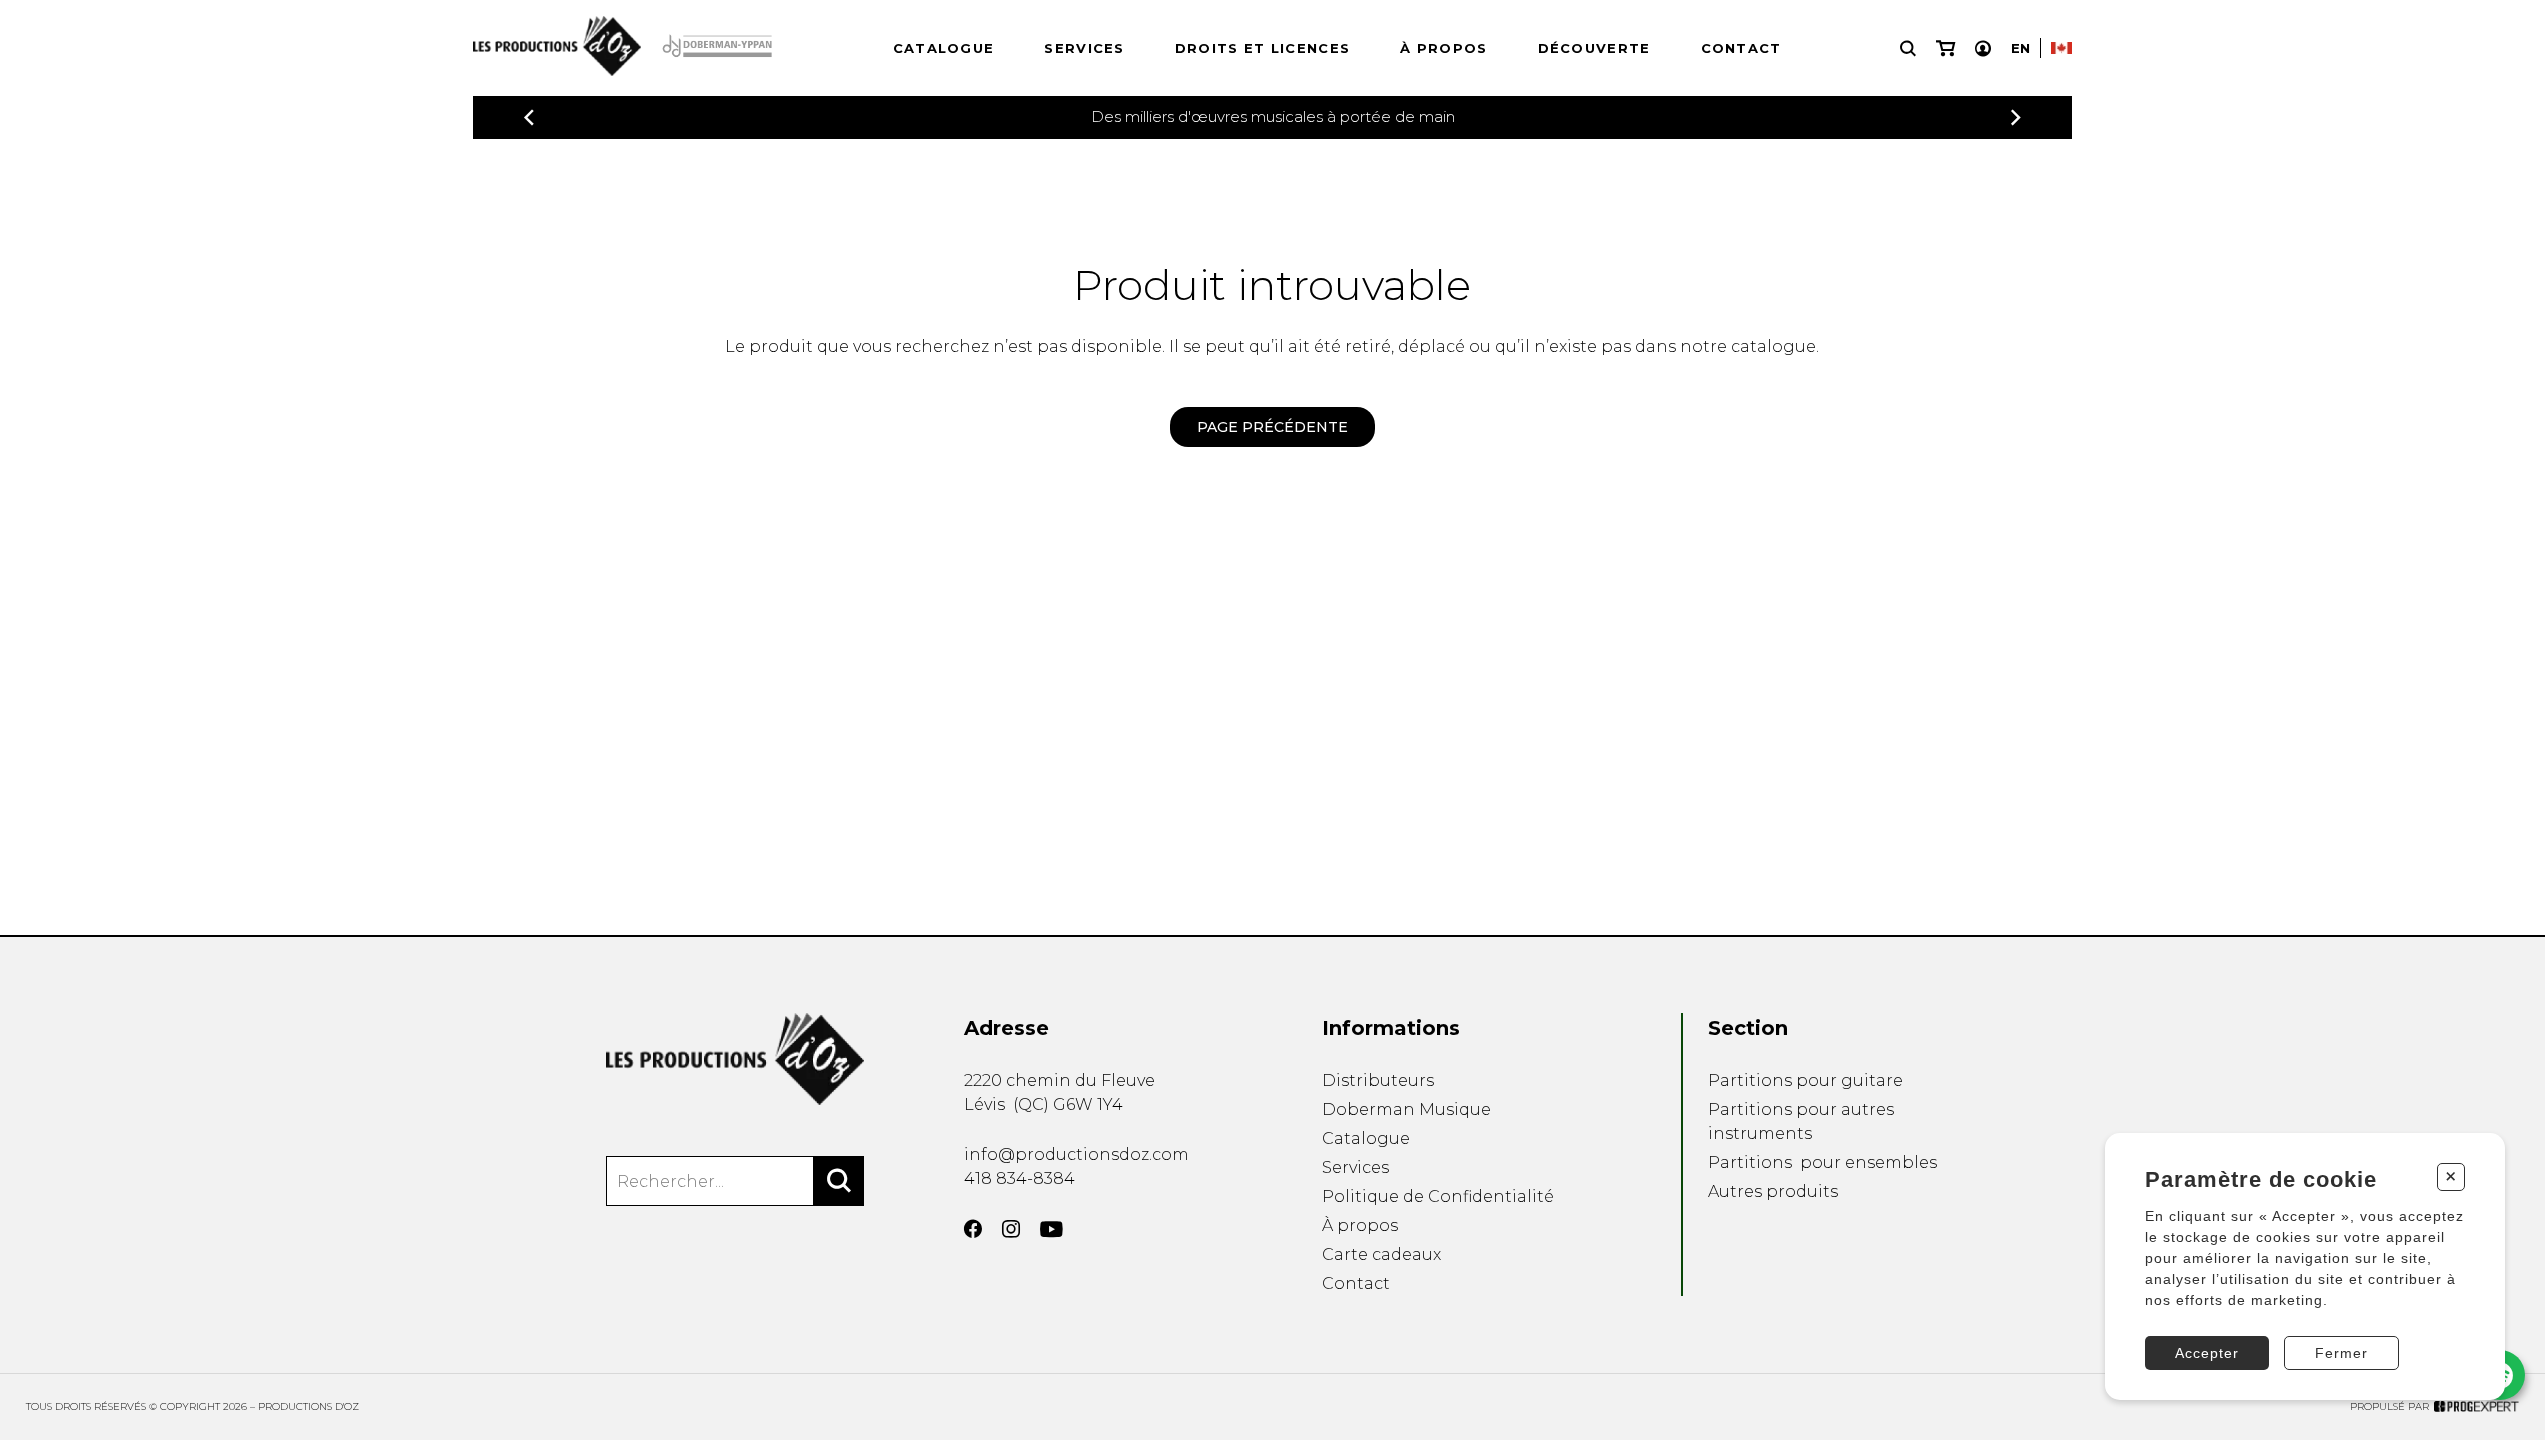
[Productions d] (735, 1059)
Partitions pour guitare (1805, 1080)
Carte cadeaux (1381, 1254)
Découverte (1594, 48)
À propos (1443, 48)
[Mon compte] (1983, 48)
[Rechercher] (839, 1181)
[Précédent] (529, 117)
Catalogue (944, 48)
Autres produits (1773, 1191)
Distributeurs (1378, 1080)
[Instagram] (1011, 1229)
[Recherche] (1908, 48)
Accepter (2207, 1353)
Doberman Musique (1406, 1109)
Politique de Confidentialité (1438, 1196)
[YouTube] (1051, 1229)
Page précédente (1272, 427)
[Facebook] (973, 1229)
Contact (1741, 48)
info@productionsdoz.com (1076, 1154)
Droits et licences (1262, 48)
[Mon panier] (1945, 48)
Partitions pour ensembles (1822, 1162)
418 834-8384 (1019, 1178)
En (2020, 48)
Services (1084, 48)
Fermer (2341, 1353)
